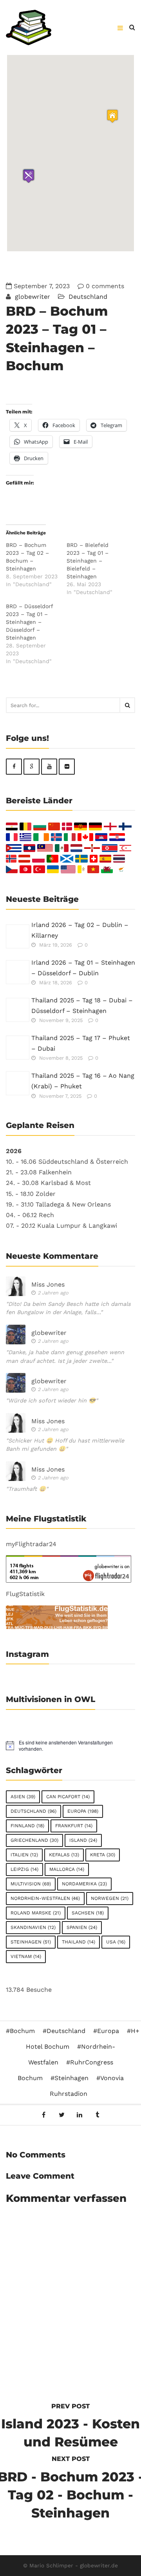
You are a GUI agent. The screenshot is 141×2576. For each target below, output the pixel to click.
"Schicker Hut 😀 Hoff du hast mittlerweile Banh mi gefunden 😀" (65, 1445)
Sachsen (88, 1913)
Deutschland (88, 297)
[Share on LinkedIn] (80, 2115)
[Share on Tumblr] (97, 2115)
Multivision (31, 1884)
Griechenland (34, 1840)
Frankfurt (74, 1826)
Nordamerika (84, 1884)
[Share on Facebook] (44, 2115)
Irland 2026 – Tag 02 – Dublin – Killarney (80, 930)
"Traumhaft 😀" (27, 1489)
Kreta (103, 1855)
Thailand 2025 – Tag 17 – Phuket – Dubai (81, 1043)
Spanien (82, 1927)
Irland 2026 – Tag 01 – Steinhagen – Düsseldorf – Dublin (83, 968)
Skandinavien (33, 1927)
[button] (29, 176)
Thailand (79, 1942)
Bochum (22, 2031)
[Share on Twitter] (62, 2115)
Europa (83, 1811)
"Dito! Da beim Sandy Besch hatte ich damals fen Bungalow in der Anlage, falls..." (68, 1308)
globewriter (32, 297)
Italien (24, 1855)
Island (83, 1840)
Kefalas (64, 1855)
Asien (23, 1797)
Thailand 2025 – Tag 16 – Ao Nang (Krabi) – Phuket (83, 1081)
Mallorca (67, 1869)
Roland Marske (36, 1913)
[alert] (70, 1746)
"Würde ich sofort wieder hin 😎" (52, 1400)
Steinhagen (31, 1942)
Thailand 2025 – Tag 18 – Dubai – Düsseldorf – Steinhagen (82, 1006)
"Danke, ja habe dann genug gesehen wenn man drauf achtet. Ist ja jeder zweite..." (65, 1357)
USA (116, 1942)
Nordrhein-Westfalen (45, 1898)
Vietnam (26, 1956)
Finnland (27, 1826)
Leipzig (24, 1869)
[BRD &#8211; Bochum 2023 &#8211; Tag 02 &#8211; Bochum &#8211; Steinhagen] (36, 565)
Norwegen (110, 1898)
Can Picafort (68, 1797)
